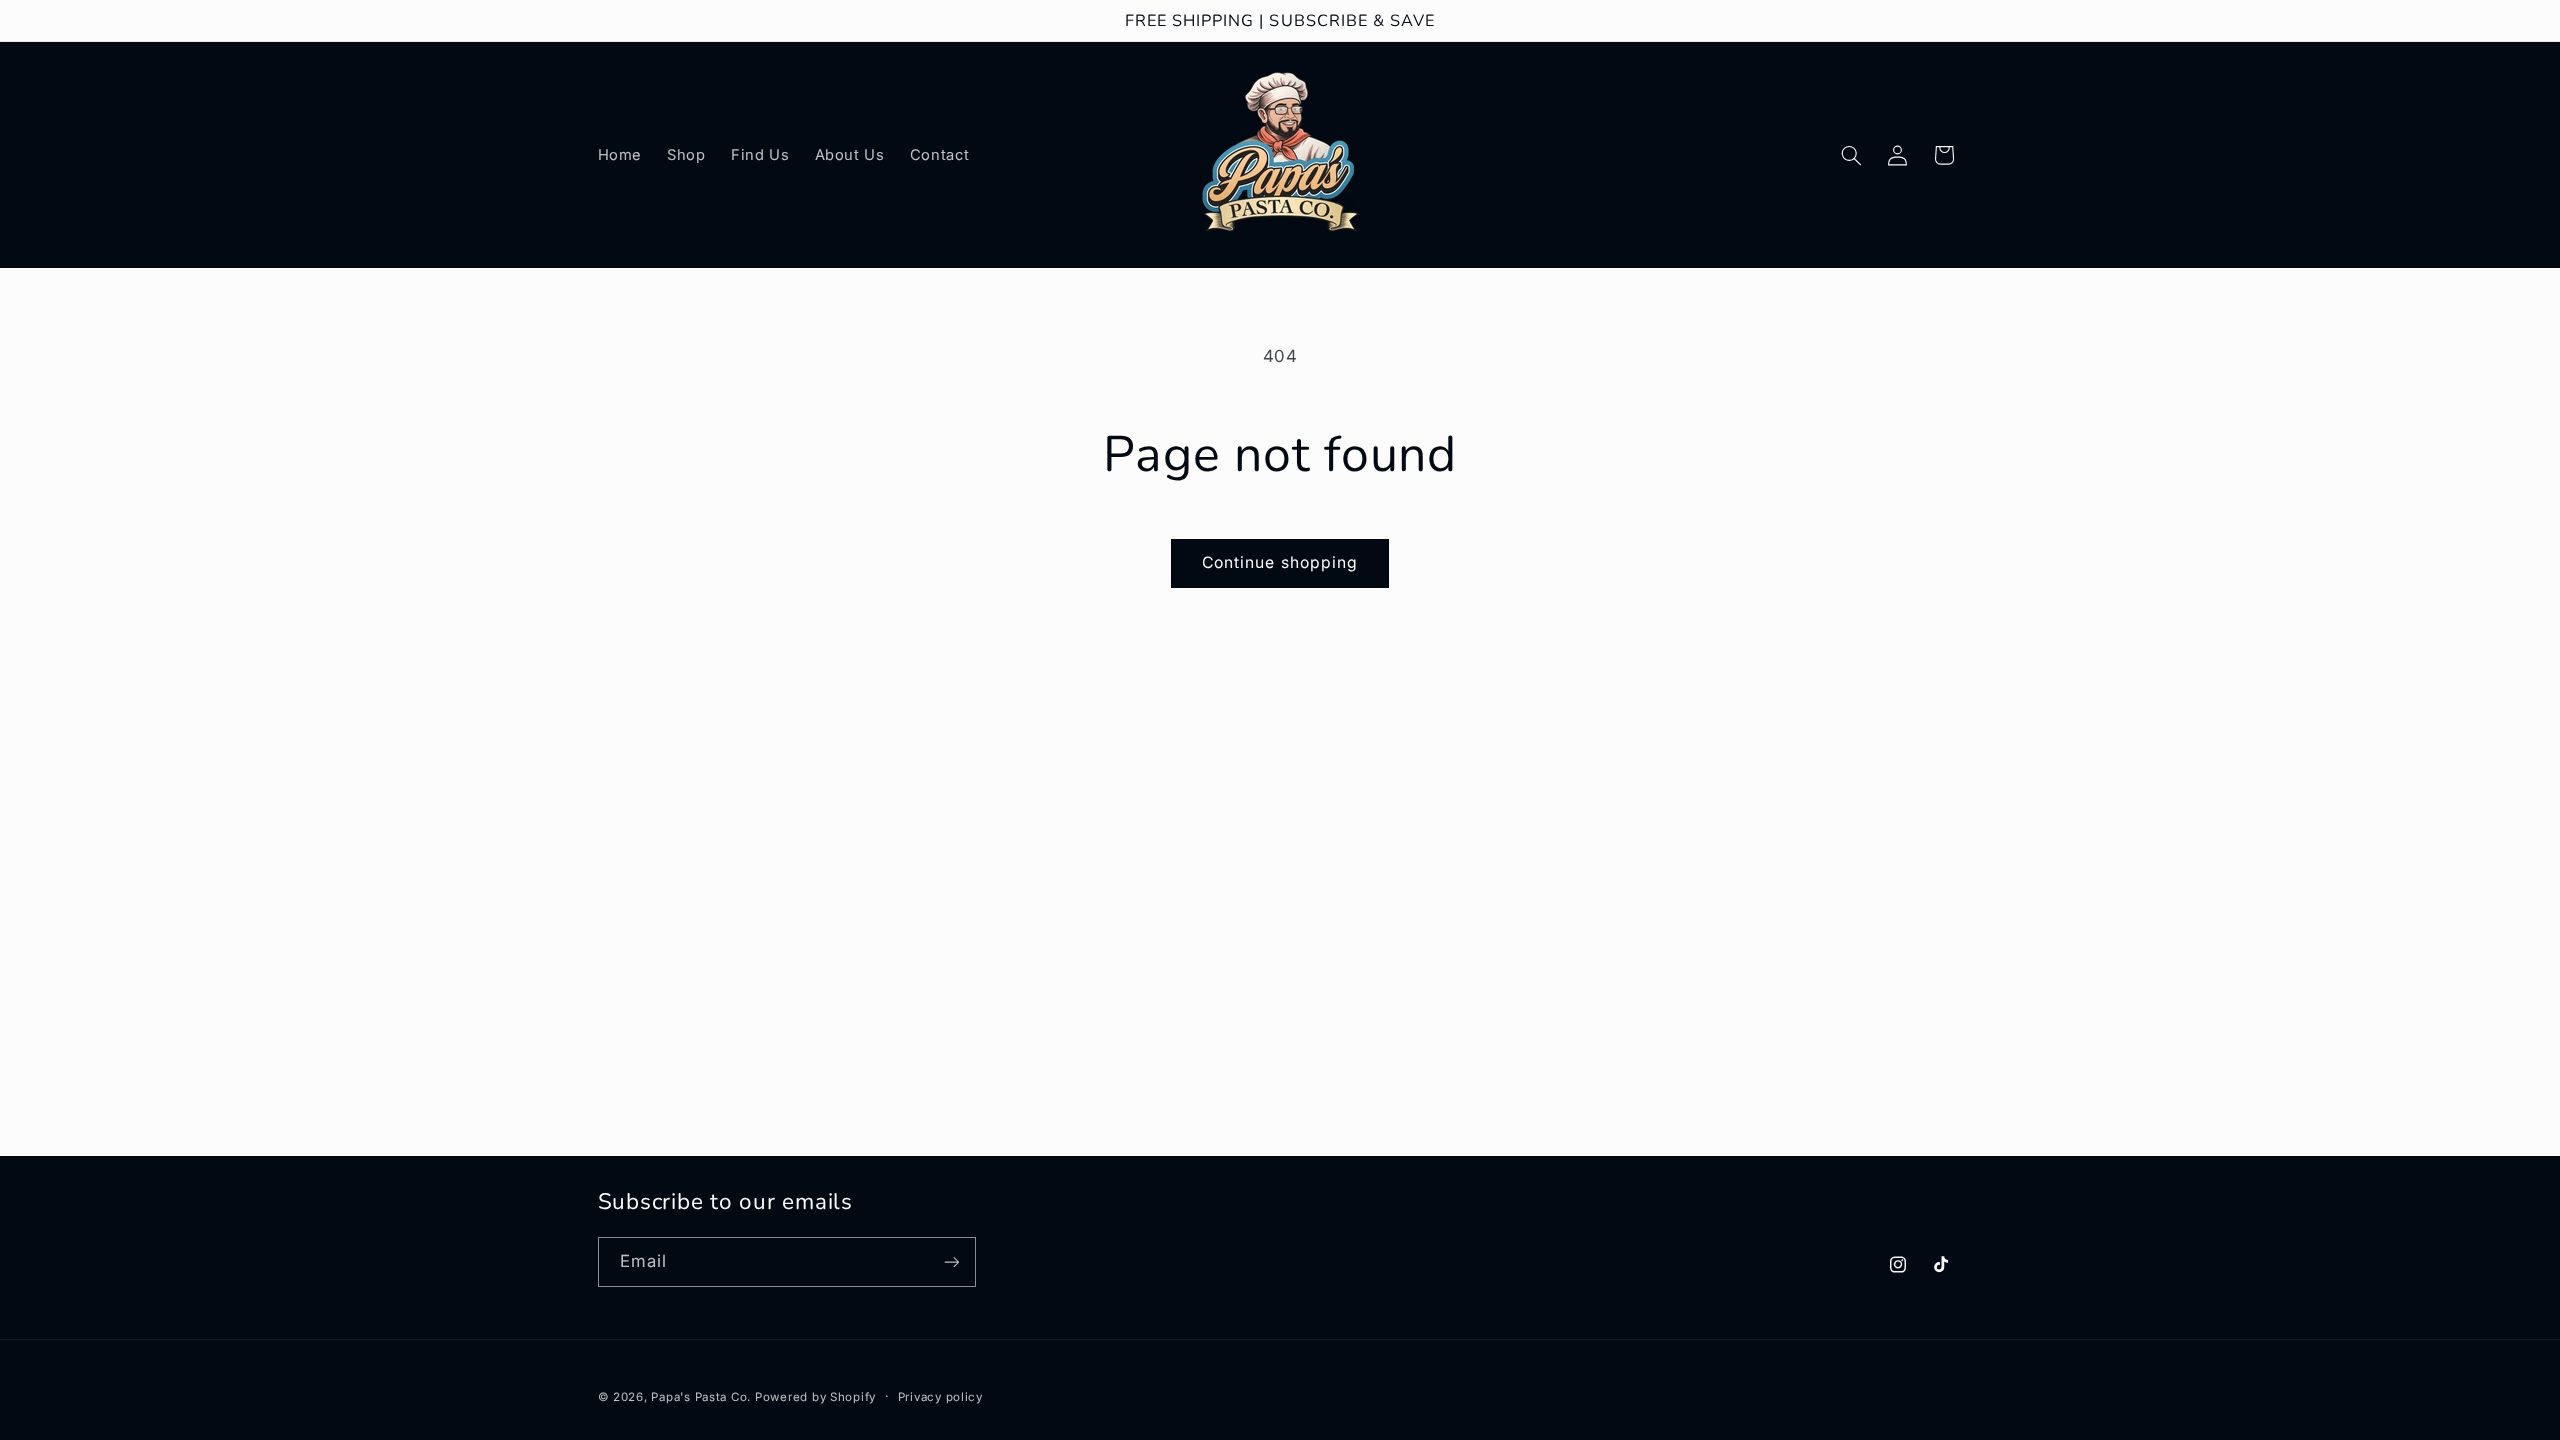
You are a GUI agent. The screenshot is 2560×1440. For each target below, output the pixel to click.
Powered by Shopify (815, 1397)
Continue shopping (1280, 562)
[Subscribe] (951, 1261)
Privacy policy (940, 1397)
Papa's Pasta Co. (703, 1397)
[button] (1851, 155)
